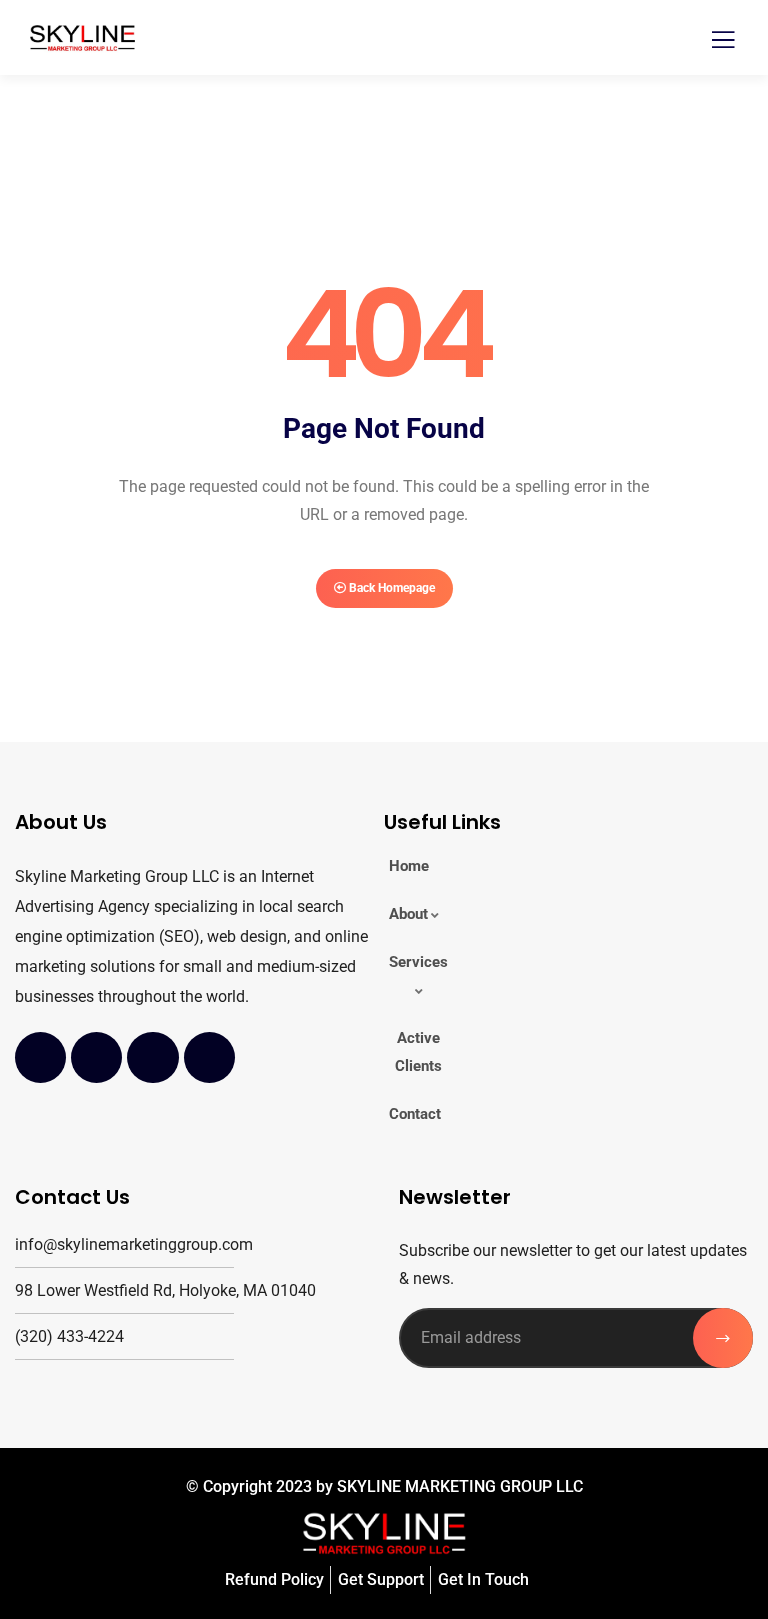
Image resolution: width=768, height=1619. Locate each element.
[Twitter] (96, 1057)
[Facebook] (40, 1057)
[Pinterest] (209, 1057)
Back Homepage (390, 588)
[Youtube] (152, 1057)
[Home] (384, 1533)
